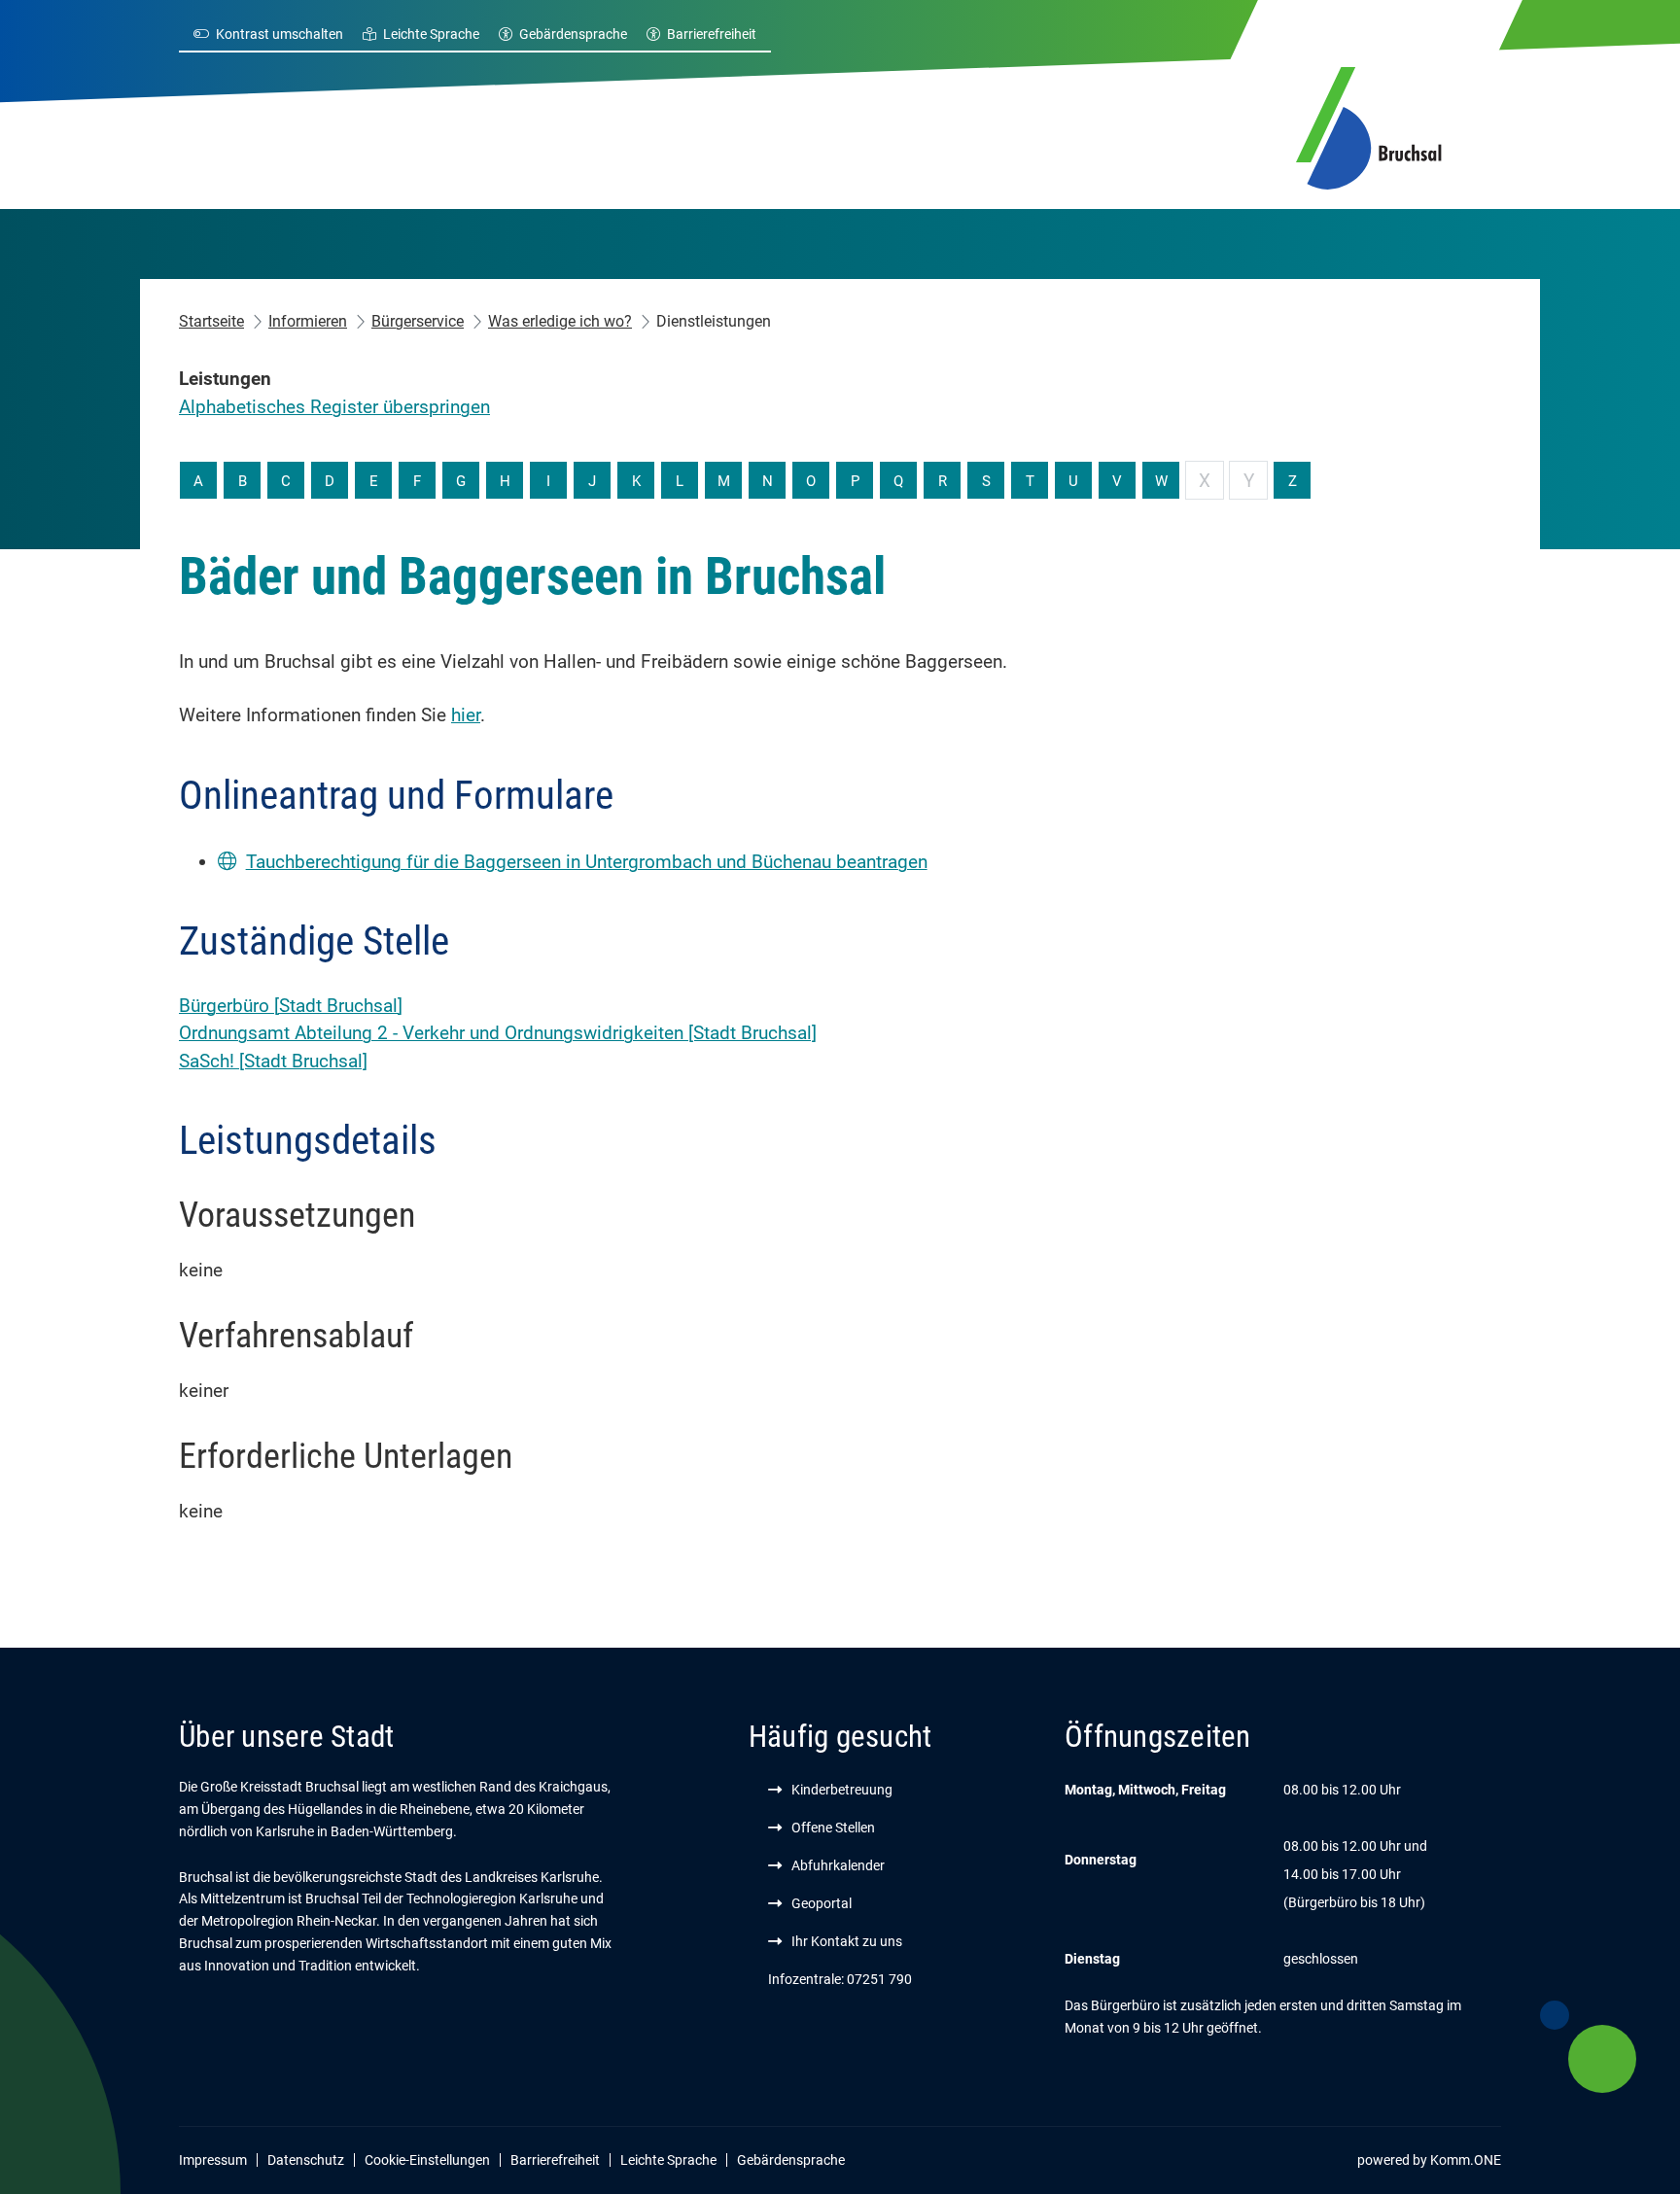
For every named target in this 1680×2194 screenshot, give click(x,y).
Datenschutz (306, 2160)
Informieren (308, 321)
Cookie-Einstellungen (427, 2160)
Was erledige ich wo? (560, 321)
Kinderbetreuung (842, 1790)
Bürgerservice (418, 321)
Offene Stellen (833, 1828)
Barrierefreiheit (712, 34)
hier (466, 715)
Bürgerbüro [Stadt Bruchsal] (291, 1006)
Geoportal (822, 1903)
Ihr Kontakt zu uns (847, 1941)
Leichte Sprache (431, 34)
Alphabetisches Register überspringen (334, 407)
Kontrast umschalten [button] (280, 34)
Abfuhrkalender (838, 1865)
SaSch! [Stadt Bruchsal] (273, 1061)
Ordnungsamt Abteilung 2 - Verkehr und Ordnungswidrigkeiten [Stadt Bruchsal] (498, 1033)
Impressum (213, 2160)
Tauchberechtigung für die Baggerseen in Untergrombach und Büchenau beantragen (587, 862)
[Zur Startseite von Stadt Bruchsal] (1369, 125)
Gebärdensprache (573, 34)
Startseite (211, 321)
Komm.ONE (1466, 2160)
